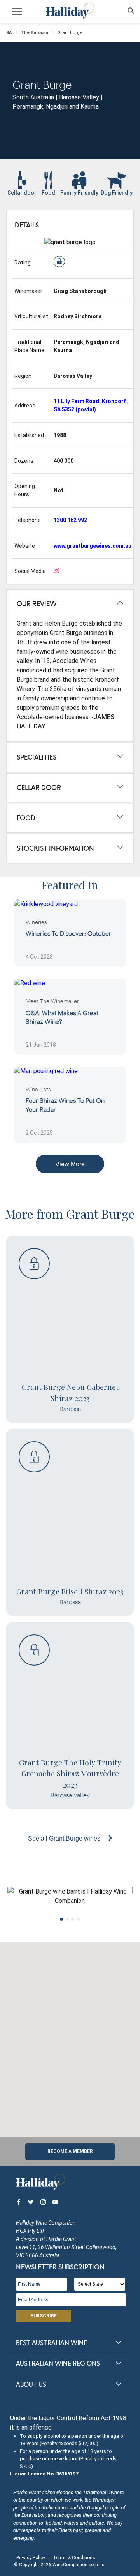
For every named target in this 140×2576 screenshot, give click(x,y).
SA (9, 33)
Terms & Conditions (74, 2558)
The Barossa (35, 33)
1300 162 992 (70, 520)
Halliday (70, 11)
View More (70, 1164)
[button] (70, 2035)
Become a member (70, 2151)
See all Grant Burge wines (65, 1838)
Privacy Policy (31, 2558)
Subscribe (44, 2316)
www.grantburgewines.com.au (93, 546)
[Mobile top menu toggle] (17, 13)
